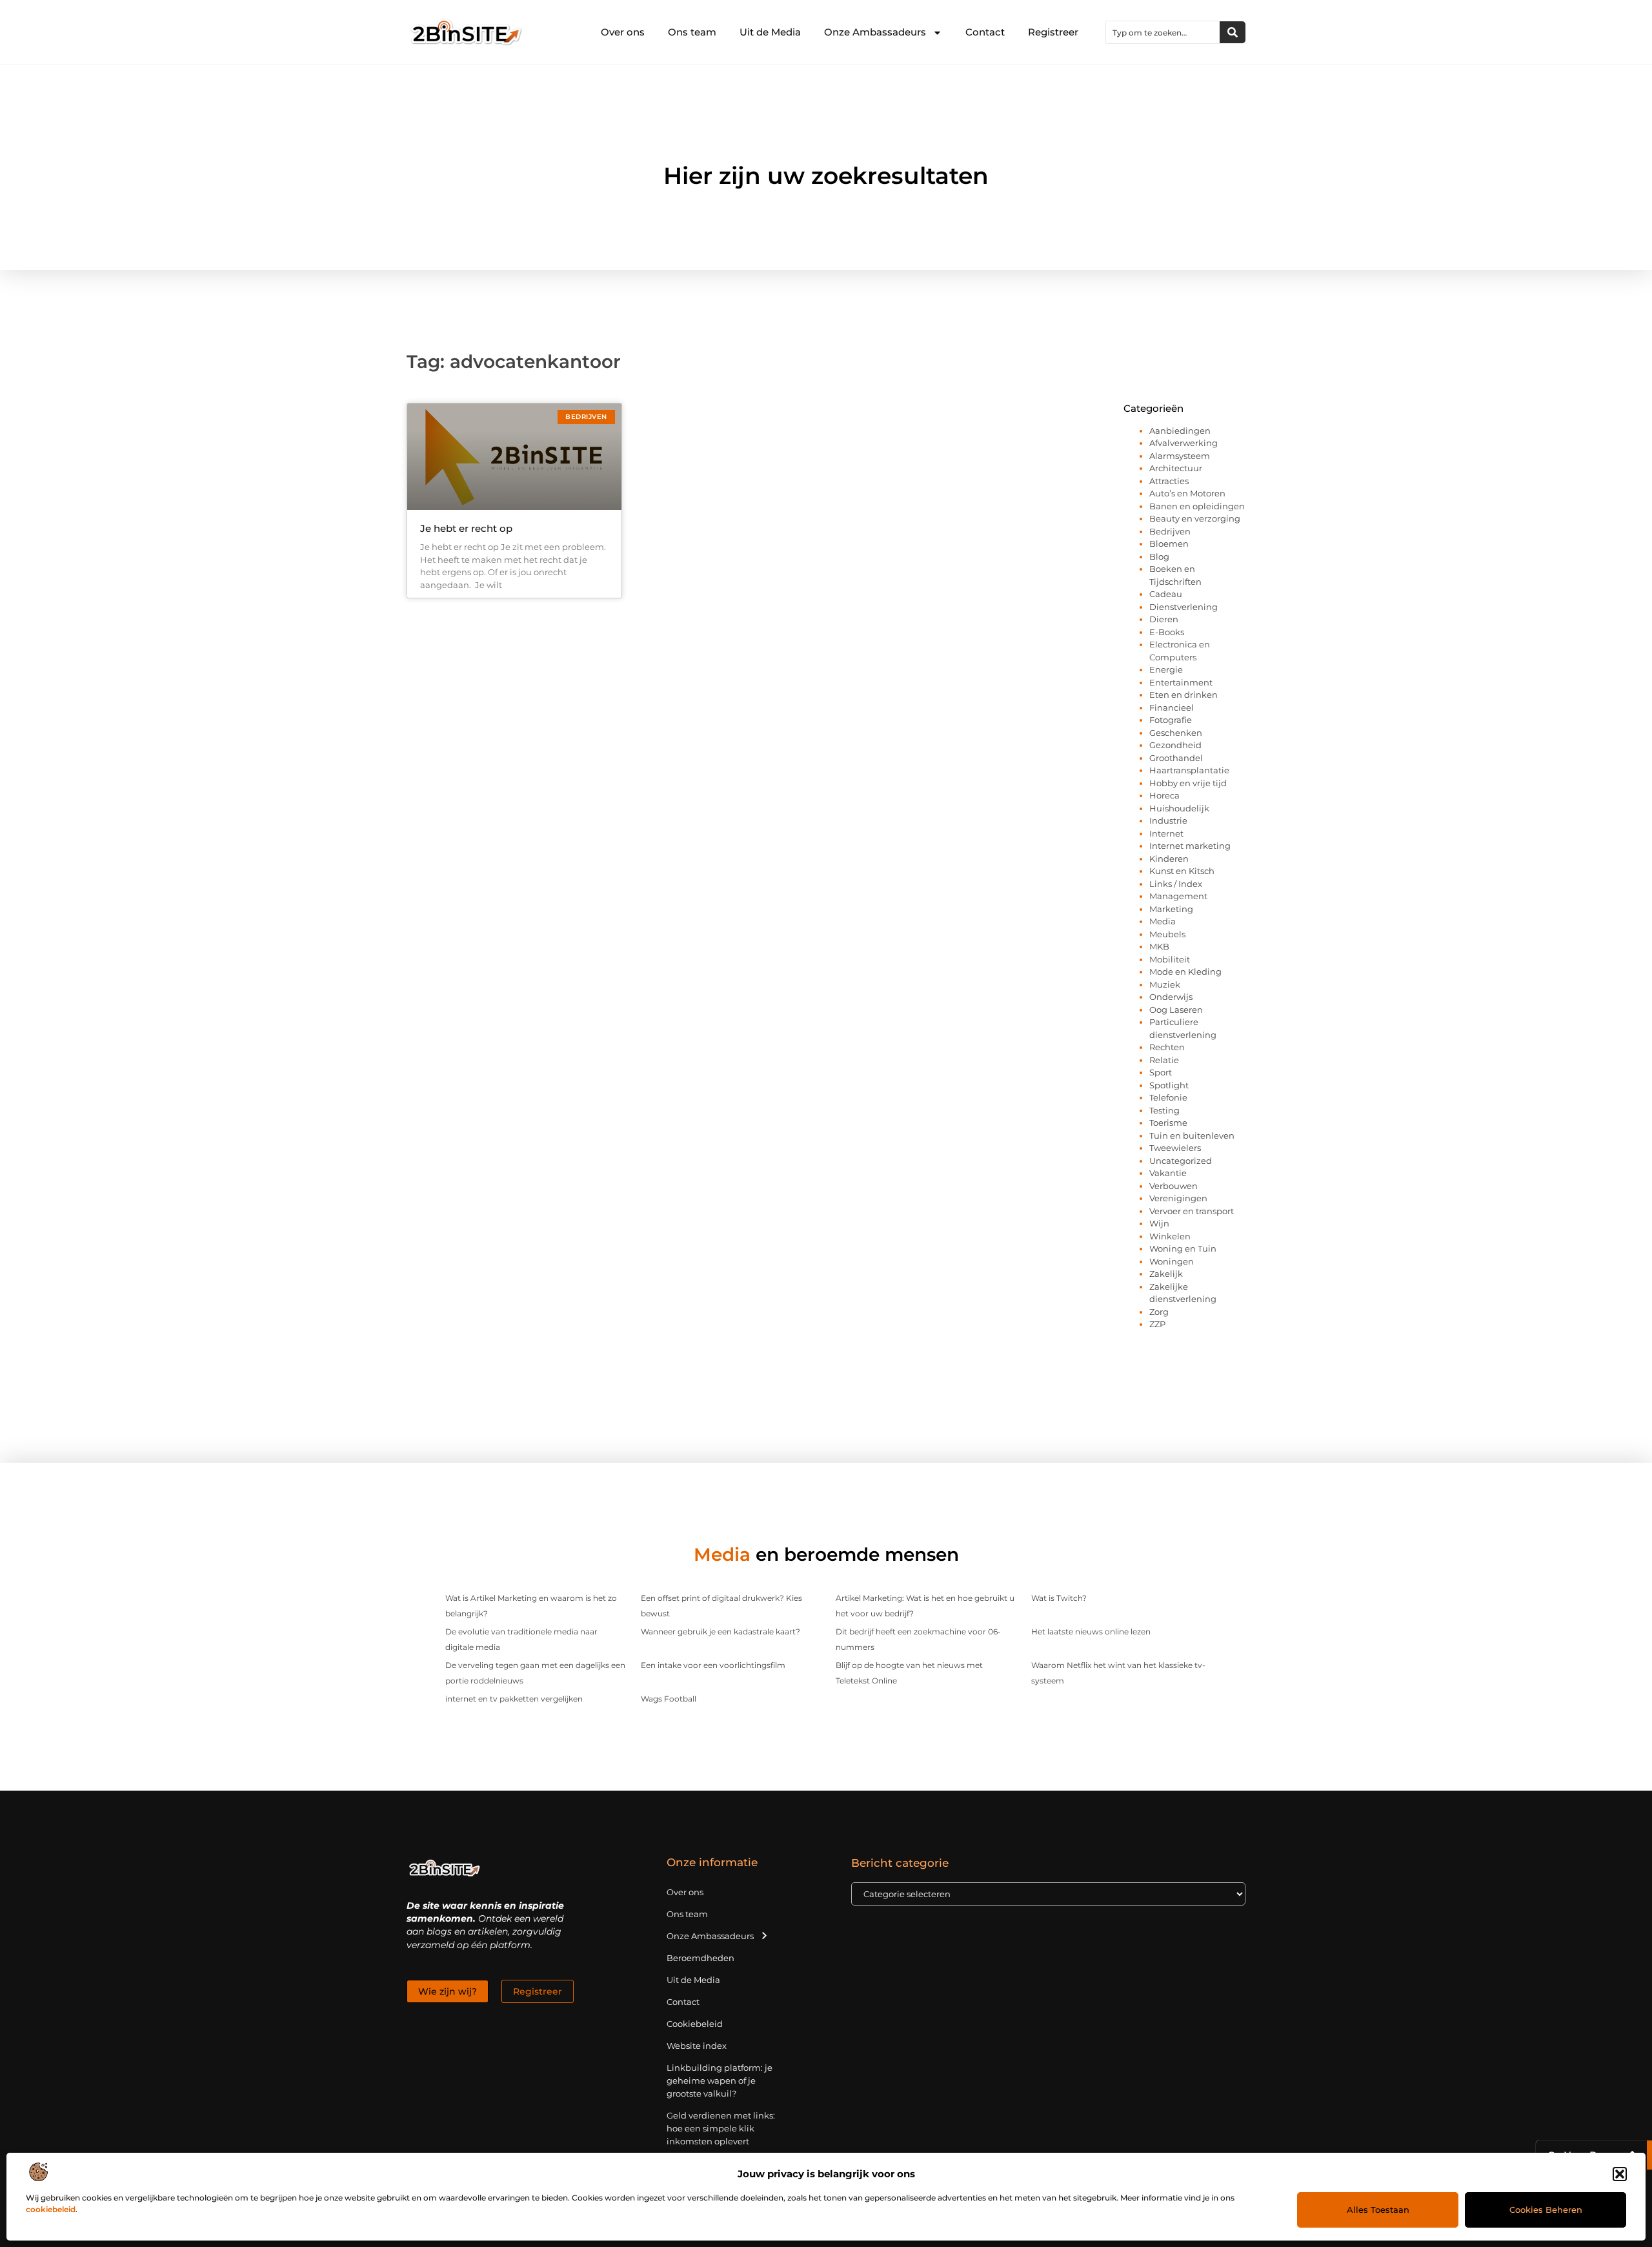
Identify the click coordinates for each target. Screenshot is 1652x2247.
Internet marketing (1190, 846)
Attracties (1169, 481)
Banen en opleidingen (1197, 506)
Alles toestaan (1378, 2210)
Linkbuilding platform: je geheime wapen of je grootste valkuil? (720, 2080)
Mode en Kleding (1185, 971)
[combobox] (1163, 32)
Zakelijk (1166, 1274)
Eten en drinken (1184, 695)
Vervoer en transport (1192, 1211)
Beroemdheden (700, 1958)
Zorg (1159, 1312)
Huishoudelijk (1179, 808)
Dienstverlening (1184, 607)
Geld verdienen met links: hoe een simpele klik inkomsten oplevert (721, 2128)
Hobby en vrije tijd (1188, 783)
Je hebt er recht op (466, 528)
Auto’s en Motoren (1187, 493)
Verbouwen (1174, 1186)
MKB (1159, 946)
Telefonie (1168, 1097)
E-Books (1167, 632)
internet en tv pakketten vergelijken (514, 1699)
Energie (1166, 669)
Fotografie (1171, 720)
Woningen (1172, 1261)
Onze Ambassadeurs (875, 32)
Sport (1161, 1072)
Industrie (1168, 820)
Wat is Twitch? (1059, 1598)
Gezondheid (1175, 745)
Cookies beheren (1546, 2210)
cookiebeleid (51, 2209)
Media (1163, 921)
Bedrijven (1170, 531)
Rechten (1167, 1047)
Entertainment (1181, 682)
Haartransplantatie (1189, 770)
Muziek (1165, 984)
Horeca (1164, 795)
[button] (1620, 2174)
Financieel (1172, 707)
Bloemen (1169, 544)
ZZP (1157, 1324)
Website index (697, 2046)
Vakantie (1168, 1173)
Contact (985, 32)
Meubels (1167, 934)
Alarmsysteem (1180, 456)
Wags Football (669, 1699)
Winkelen (1170, 1236)
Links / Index (1176, 884)
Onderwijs (1171, 997)
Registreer (1053, 32)
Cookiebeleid (695, 2024)
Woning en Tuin (1183, 1248)
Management (1178, 896)
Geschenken (1176, 733)
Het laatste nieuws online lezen (1091, 1632)
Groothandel (1176, 758)
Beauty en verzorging (1195, 518)
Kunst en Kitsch (1182, 871)
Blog (1159, 556)
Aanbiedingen (1180, 431)
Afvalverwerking (1184, 443)
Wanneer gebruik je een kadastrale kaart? (720, 1632)
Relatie (1164, 1060)
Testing (1164, 1110)
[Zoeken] (1233, 32)
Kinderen (1169, 859)
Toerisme (1168, 1123)
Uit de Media (770, 32)
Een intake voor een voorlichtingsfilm (713, 1665)
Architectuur (1176, 468)
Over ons (623, 32)
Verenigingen (1178, 1198)
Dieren (1164, 619)
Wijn (1159, 1223)
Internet (1166, 833)
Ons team (692, 32)
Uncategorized (1181, 1161)
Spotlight (1169, 1085)
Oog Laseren (1176, 1010)
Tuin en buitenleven (1192, 1135)
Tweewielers (1175, 1148)
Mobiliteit (1170, 959)
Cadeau (1166, 594)
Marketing (1171, 909)
